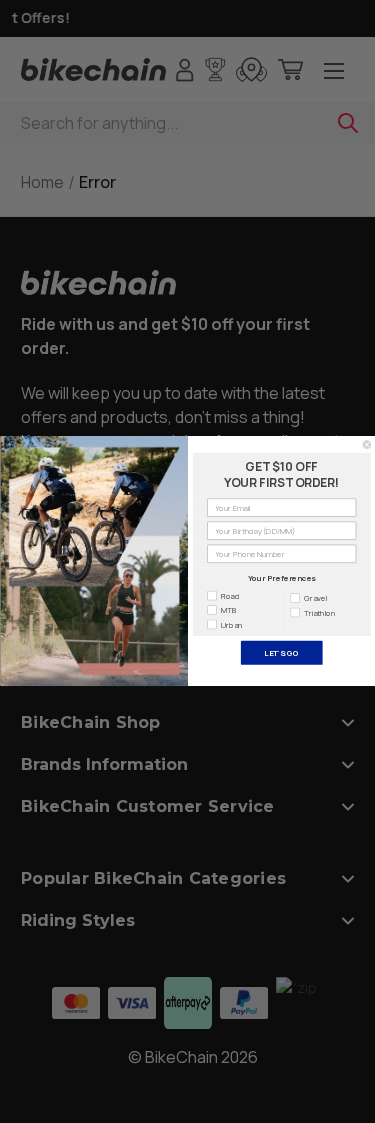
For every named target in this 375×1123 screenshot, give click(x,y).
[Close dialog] (367, 445)
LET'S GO (281, 653)
